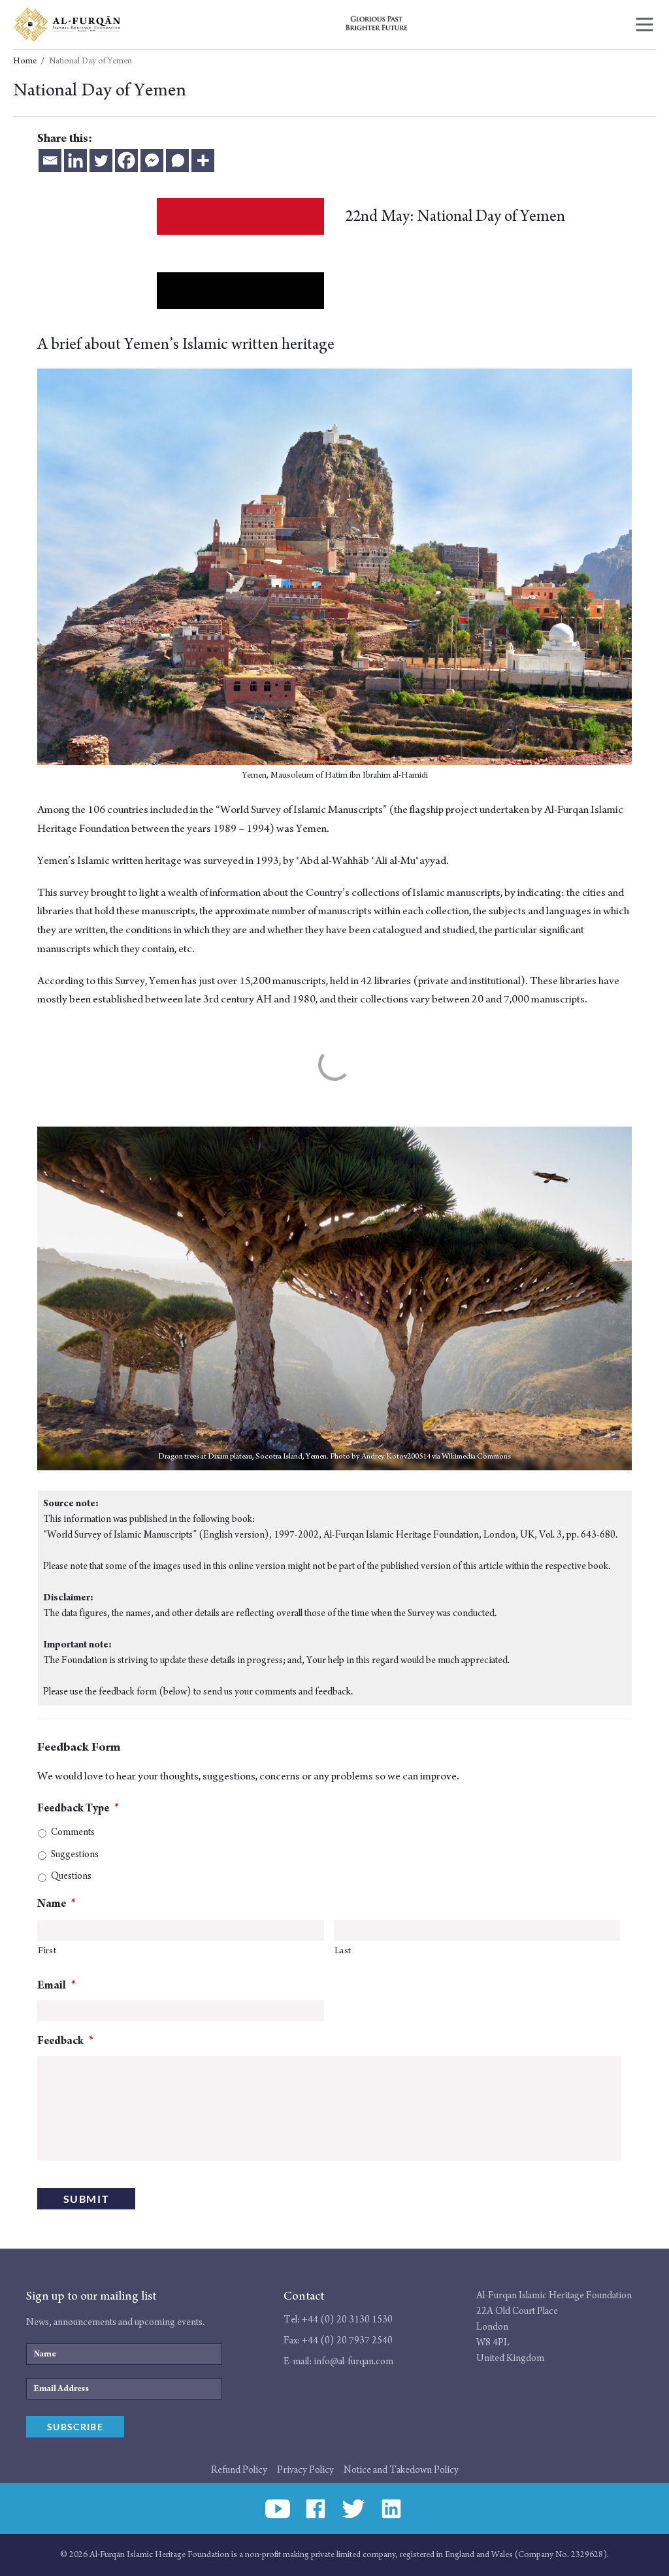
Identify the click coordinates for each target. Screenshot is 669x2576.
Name (57, 1904)
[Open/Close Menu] (645, 25)
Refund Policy (239, 2470)
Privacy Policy (305, 2470)
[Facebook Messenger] (152, 160)
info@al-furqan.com (353, 2361)
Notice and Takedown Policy (401, 2470)
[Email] (50, 160)
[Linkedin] (75, 160)
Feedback (65, 2041)
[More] (203, 160)
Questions (71, 1876)
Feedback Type (78, 1808)
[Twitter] (101, 160)
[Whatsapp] (177, 160)
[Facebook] (126, 160)
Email (57, 1985)
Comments (73, 1832)
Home (25, 61)
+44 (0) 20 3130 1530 (347, 2320)
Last (343, 1951)
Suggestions (75, 1854)
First (47, 1951)
